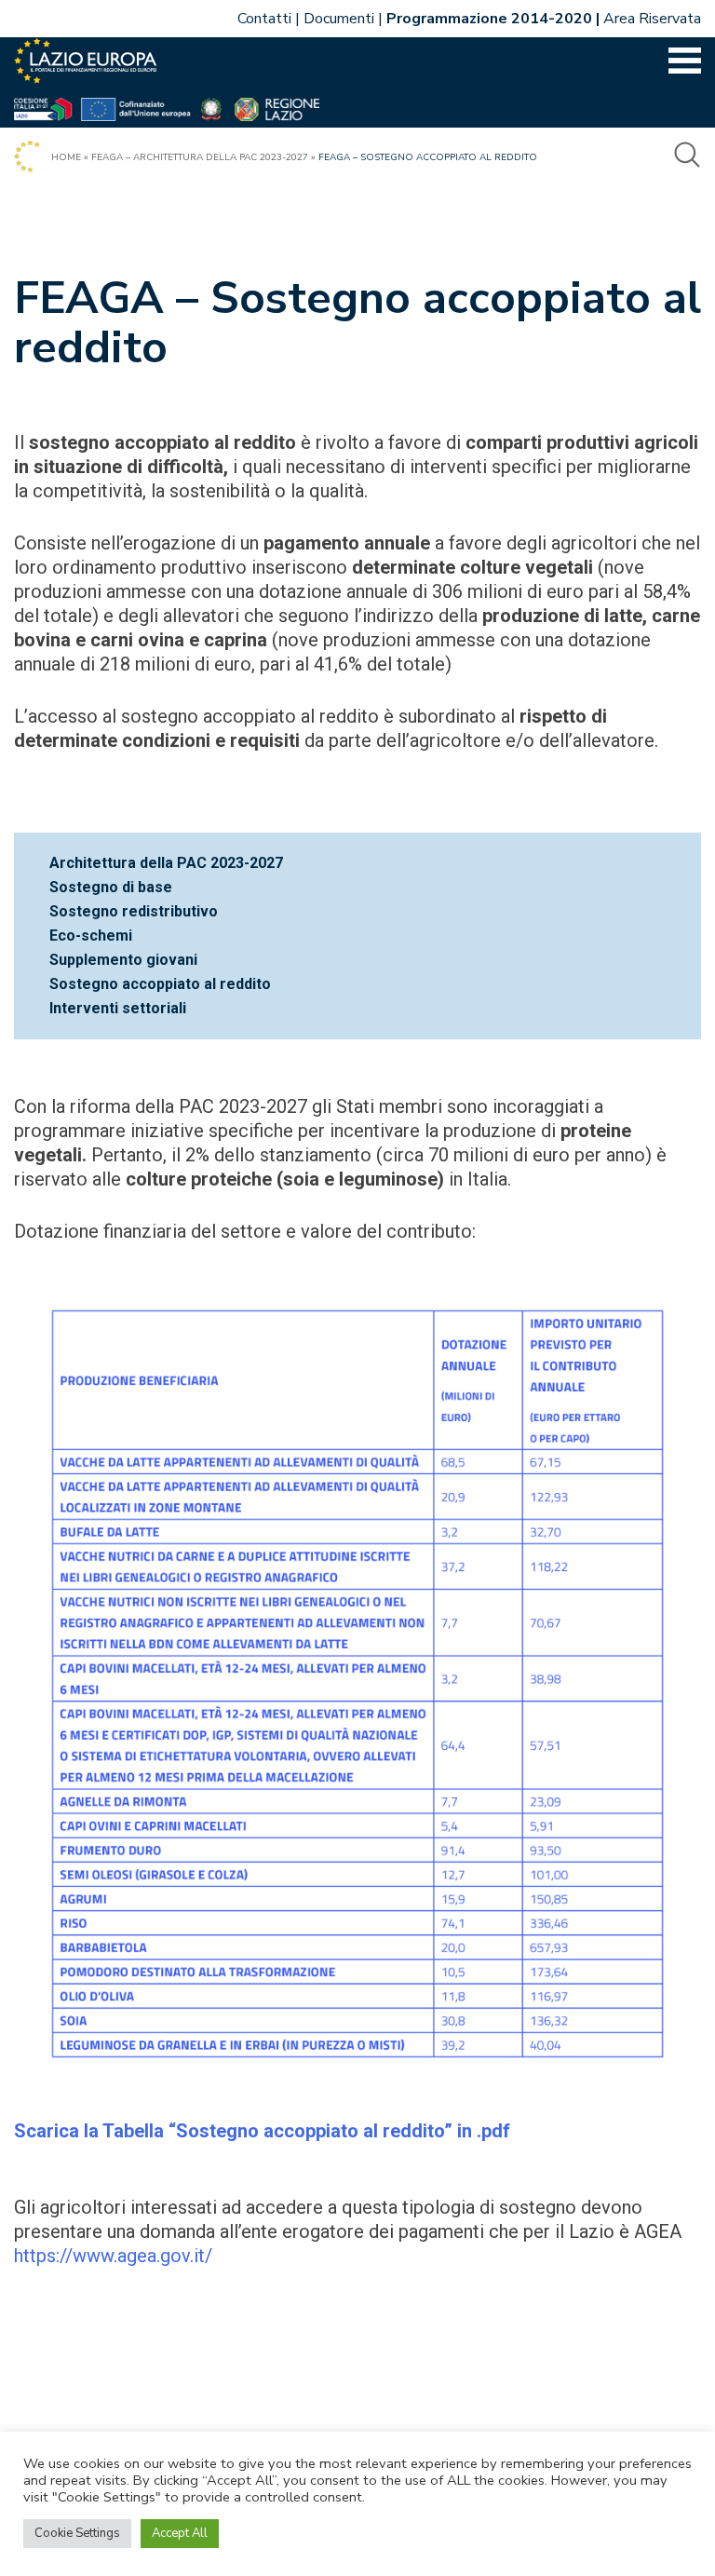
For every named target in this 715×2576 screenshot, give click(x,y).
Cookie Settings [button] (77, 2533)
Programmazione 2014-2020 (489, 19)
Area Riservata (652, 19)
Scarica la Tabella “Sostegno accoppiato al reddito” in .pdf (262, 2131)
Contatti (264, 19)
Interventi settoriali (118, 1008)
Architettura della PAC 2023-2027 (166, 863)
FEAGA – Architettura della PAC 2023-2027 (200, 157)
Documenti (339, 19)
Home (66, 157)
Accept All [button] (180, 2533)
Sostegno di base (111, 887)
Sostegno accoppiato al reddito (160, 984)
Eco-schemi (91, 935)
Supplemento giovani (123, 960)
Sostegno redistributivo (134, 911)
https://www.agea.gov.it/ (113, 2256)
